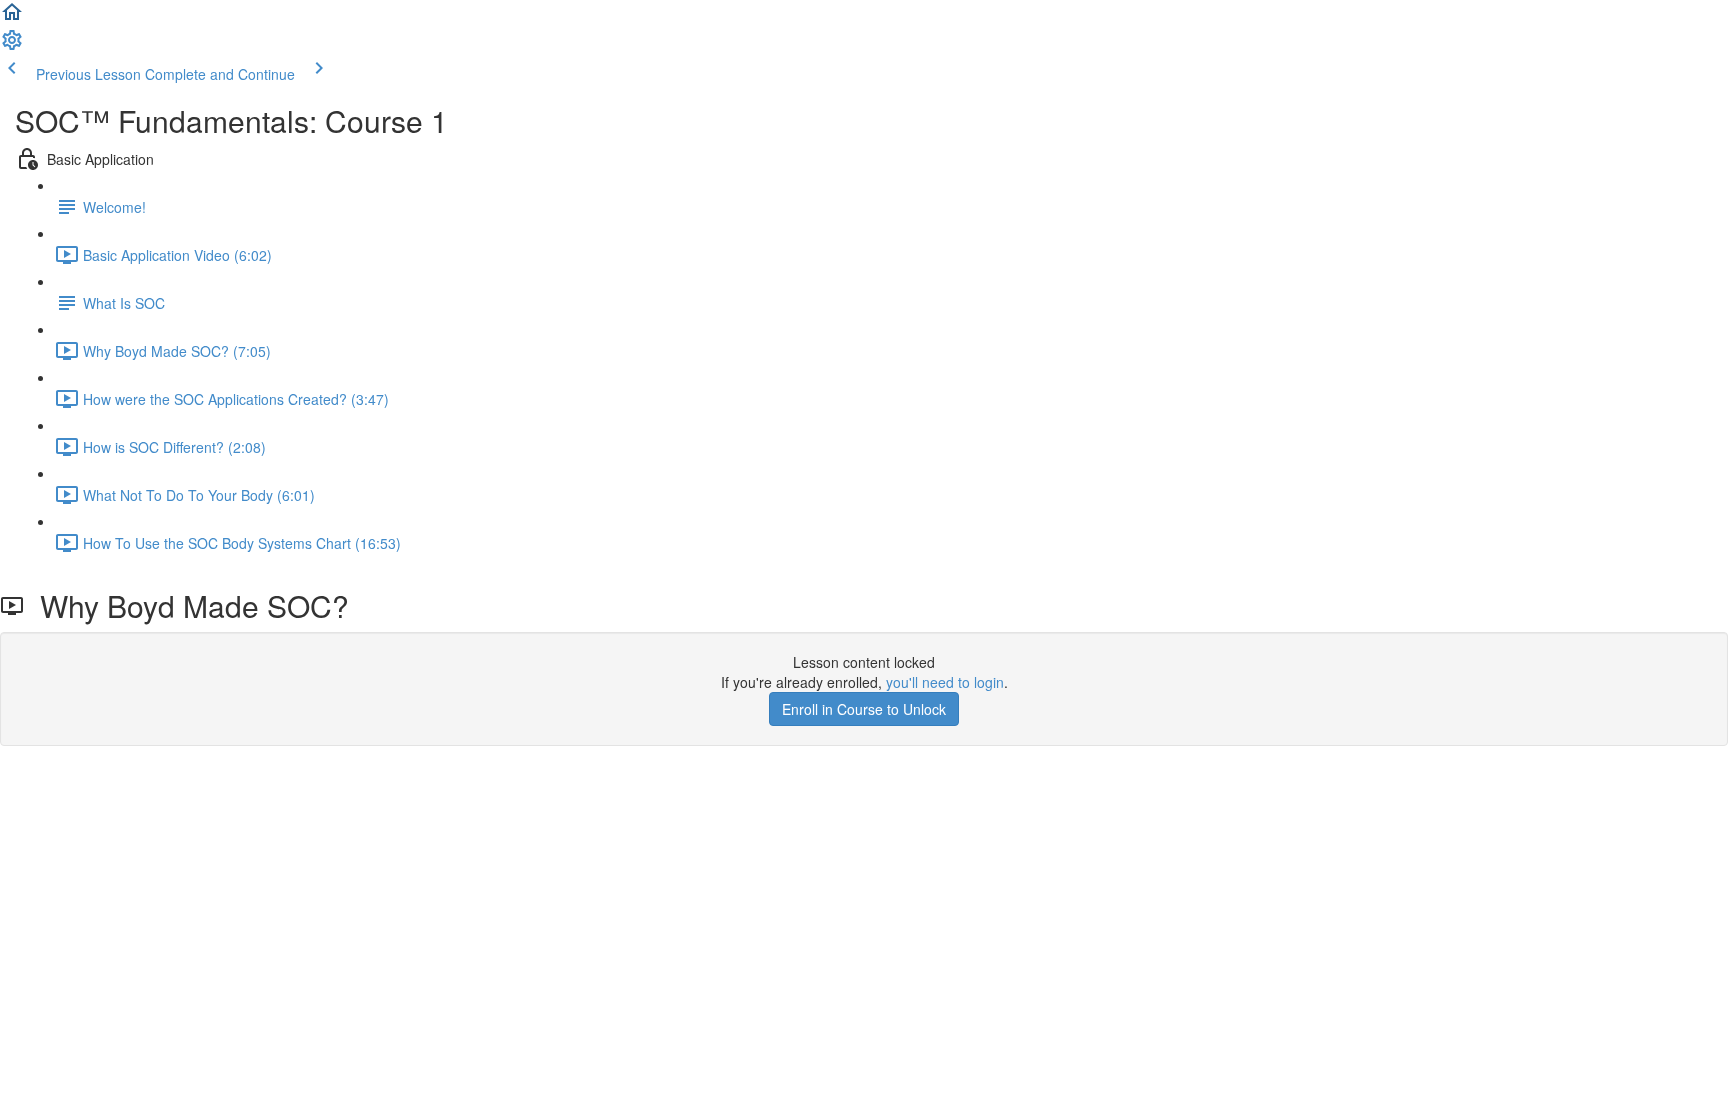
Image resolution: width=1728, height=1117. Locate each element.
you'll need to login (945, 682)
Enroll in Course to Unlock (864, 709)
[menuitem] (12, 46)
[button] (12, 18)
